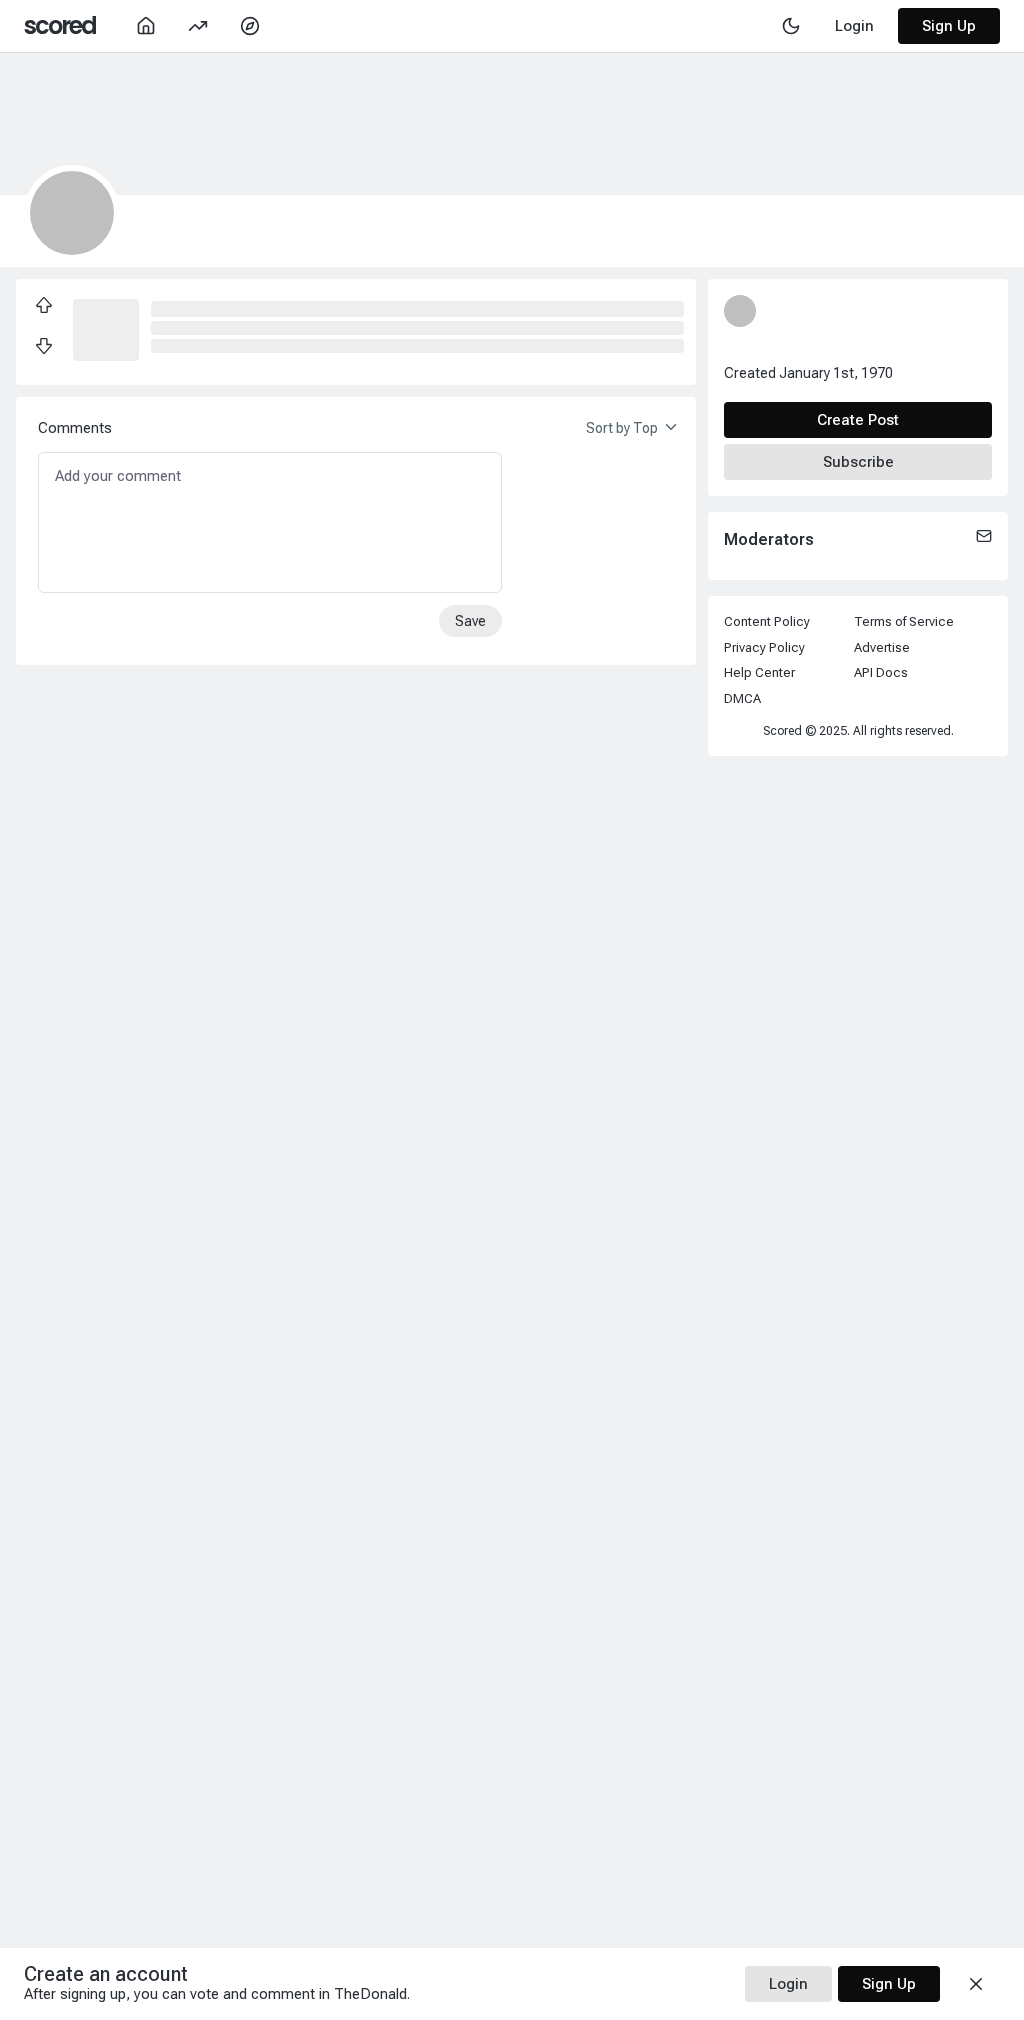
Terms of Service (904, 621)
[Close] (976, 1984)
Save (470, 621)
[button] (106, 328)
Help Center (759, 672)
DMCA (742, 698)
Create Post (858, 420)
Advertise (882, 647)
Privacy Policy (764, 647)
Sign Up (949, 26)
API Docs (881, 672)
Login (788, 1984)
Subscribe (858, 462)
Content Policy (767, 621)
